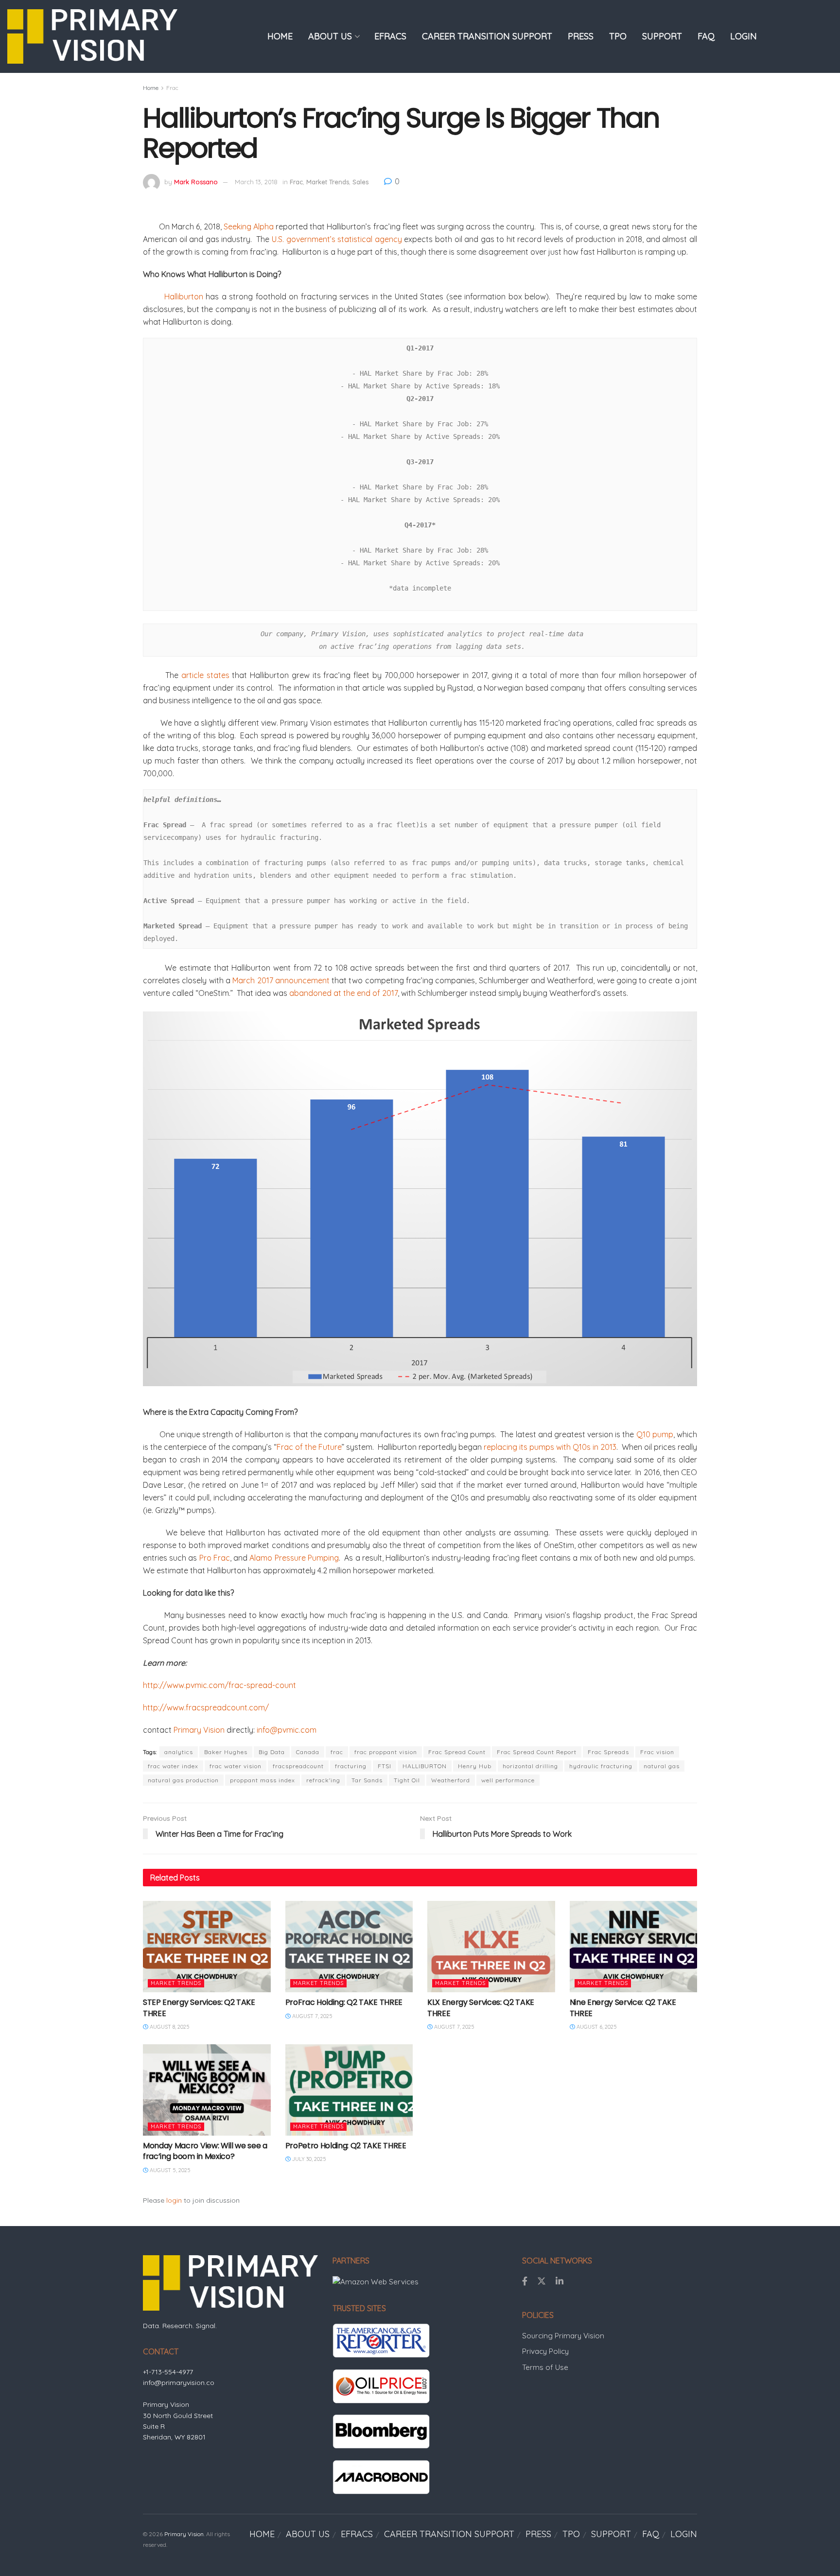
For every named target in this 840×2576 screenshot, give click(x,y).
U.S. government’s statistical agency (337, 239)
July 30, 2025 (308, 2159)
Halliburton (173, 296)
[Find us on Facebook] (525, 2281)
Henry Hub (475, 1766)
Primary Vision (199, 1730)
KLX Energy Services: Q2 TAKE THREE (481, 2008)
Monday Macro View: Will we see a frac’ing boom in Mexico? (205, 2151)
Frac (172, 88)
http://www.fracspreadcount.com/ (206, 1707)
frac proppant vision (386, 1752)
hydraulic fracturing (601, 1766)
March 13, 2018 (256, 182)
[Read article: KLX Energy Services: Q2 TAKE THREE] (491, 1947)
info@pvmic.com (287, 1730)
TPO (618, 36)
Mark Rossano (196, 182)
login (174, 2200)
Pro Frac (215, 1558)
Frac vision (657, 1752)
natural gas (662, 1766)
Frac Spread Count (457, 1752)
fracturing (351, 1766)
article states (205, 675)
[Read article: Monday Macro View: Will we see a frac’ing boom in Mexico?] (207, 2090)
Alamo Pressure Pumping (294, 1558)
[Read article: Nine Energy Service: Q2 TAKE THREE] (634, 1947)
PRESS (581, 36)
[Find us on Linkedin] (560, 2281)
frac (337, 1752)
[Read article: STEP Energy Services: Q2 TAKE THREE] (207, 1947)
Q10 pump (655, 1434)
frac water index (173, 1766)
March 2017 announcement (281, 980)
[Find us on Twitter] (542, 2281)
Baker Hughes (226, 1752)
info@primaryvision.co (179, 2383)
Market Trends (328, 182)
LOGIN (744, 36)
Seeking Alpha (249, 226)
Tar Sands (367, 1780)
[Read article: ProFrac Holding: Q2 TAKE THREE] (349, 1947)
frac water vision (236, 1766)
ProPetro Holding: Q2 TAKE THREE (346, 2146)
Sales (360, 182)
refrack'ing (323, 1780)
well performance (508, 1780)
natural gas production (183, 1780)
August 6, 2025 (596, 2027)
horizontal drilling (530, 1766)
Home (151, 88)
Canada (308, 1752)
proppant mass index (262, 1780)
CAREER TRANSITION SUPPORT (487, 36)
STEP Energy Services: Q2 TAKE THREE (199, 2008)
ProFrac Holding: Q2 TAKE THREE (344, 2002)
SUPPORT (662, 36)
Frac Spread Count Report (537, 1752)
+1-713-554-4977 (168, 2372)
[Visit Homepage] (92, 36)
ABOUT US (330, 36)
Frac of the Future (309, 1447)
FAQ (706, 36)
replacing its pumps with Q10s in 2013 (550, 1447)
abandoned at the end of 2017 (343, 993)
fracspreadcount (298, 1766)
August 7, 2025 (312, 2016)
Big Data (272, 1752)
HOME (280, 36)
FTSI (385, 1766)
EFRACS (390, 36)
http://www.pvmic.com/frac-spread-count (219, 1685)
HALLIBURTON (425, 1766)
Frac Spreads (608, 1752)
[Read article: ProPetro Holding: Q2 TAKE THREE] (349, 2090)
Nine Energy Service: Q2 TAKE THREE (623, 2008)
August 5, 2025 (169, 2170)
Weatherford (451, 1780)
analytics (179, 1752)
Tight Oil (407, 1780)
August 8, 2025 (169, 2027)
